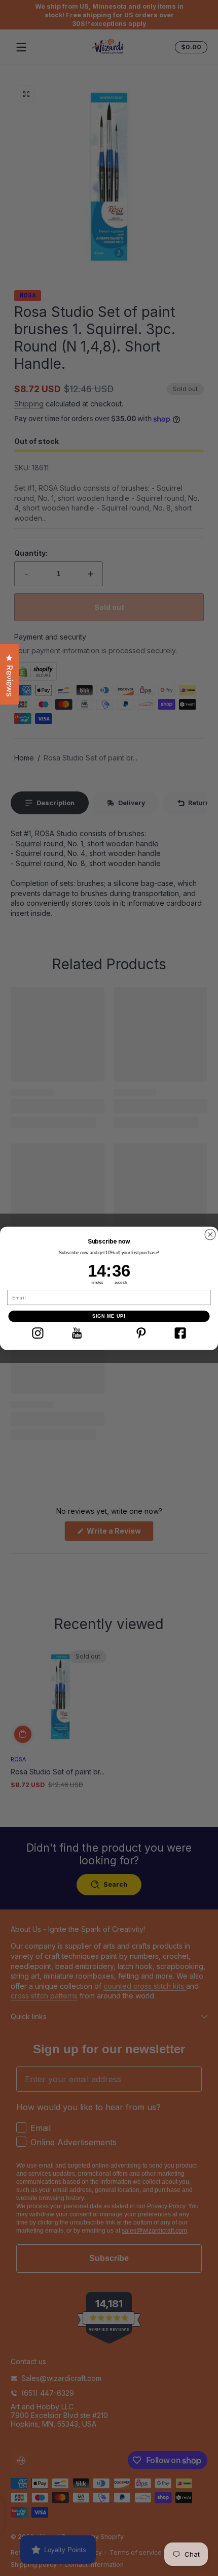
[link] (38, 1333)
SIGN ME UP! (109, 1316)
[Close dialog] (210, 1234)
